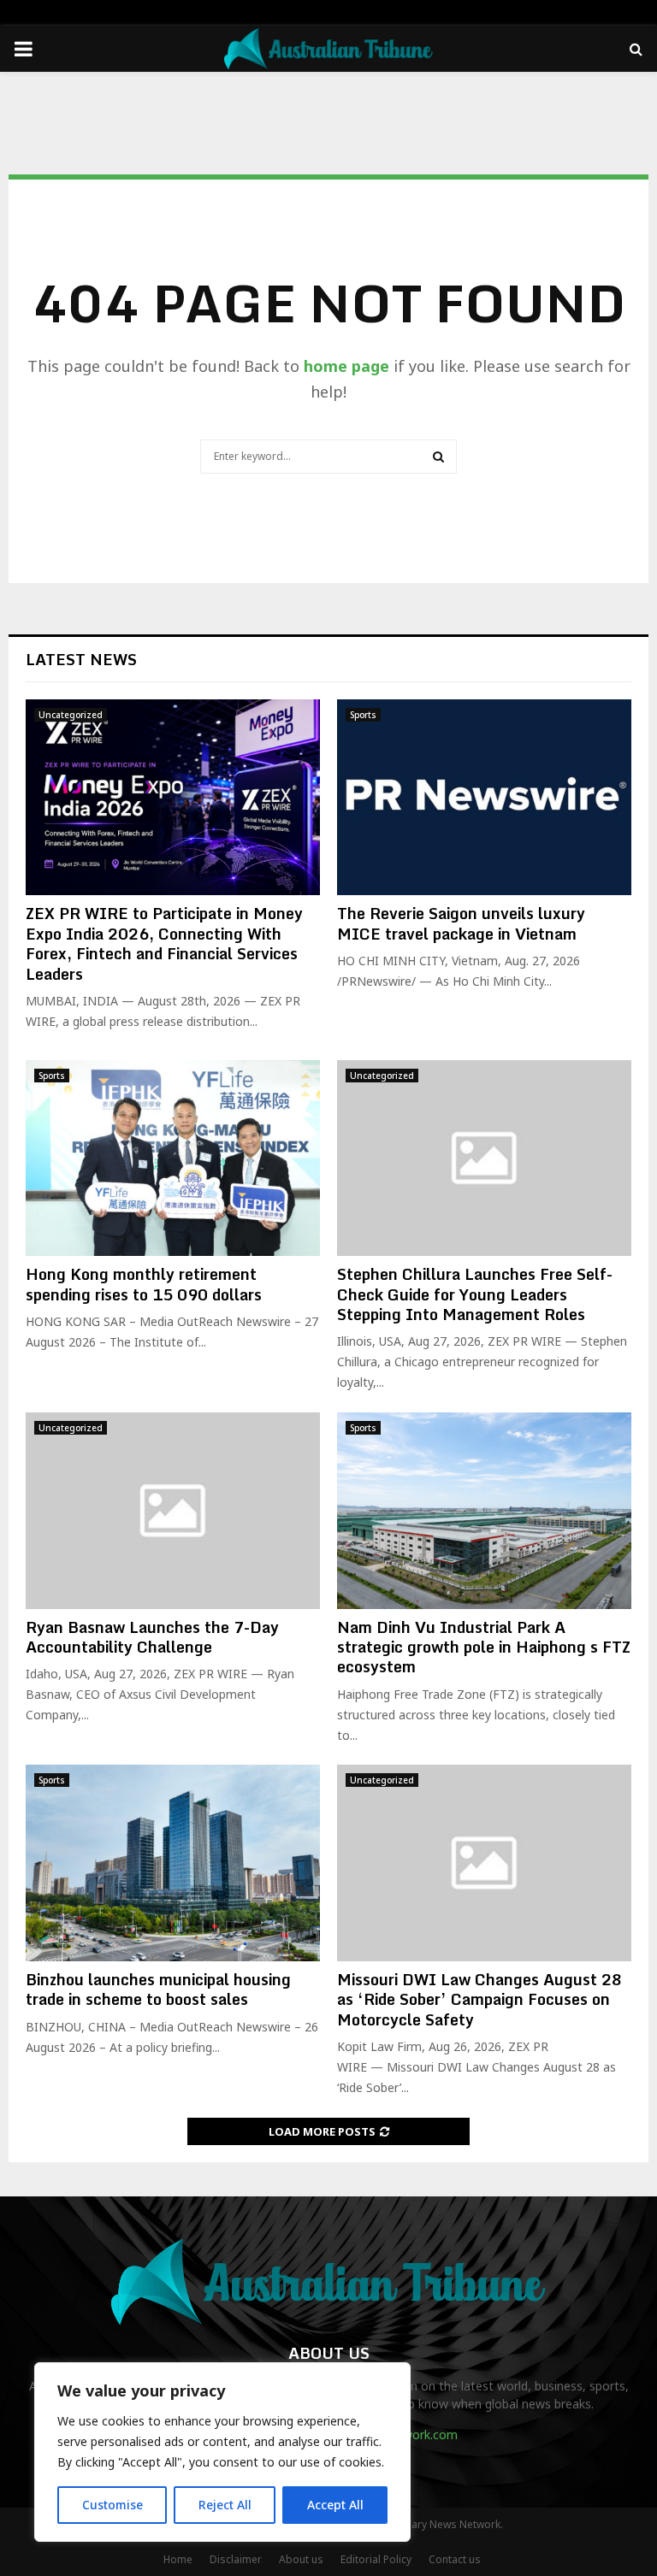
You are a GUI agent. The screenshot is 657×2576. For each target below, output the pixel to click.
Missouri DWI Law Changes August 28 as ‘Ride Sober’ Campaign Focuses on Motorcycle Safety (479, 1999)
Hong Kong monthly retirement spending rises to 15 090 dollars (144, 1284)
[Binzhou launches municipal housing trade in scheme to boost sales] (173, 1863)
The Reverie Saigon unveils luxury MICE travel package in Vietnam (461, 923)
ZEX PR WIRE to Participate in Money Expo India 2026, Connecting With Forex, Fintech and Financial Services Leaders (164, 943)
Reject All (225, 2505)
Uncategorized (71, 715)
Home (178, 2559)
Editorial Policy (376, 2559)
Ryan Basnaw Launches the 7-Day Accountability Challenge (152, 1637)
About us (301, 2559)
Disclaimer (236, 2559)
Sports (363, 715)
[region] (222, 2452)
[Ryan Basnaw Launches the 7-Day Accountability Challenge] (173, 1510)
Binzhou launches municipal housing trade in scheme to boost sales (158, 1989)
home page (346, 366)
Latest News (81, 659)
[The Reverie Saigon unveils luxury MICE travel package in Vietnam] (484, 797)
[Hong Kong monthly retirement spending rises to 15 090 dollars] (173, 1158)
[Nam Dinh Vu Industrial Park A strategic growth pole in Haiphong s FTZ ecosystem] (484, 1510)
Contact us (455, 2559)
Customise (112, 2505)
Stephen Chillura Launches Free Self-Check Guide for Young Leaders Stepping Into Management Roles (475, 1294)
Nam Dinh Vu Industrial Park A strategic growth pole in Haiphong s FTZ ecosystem (484, 1647)
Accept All (335, 2505)
